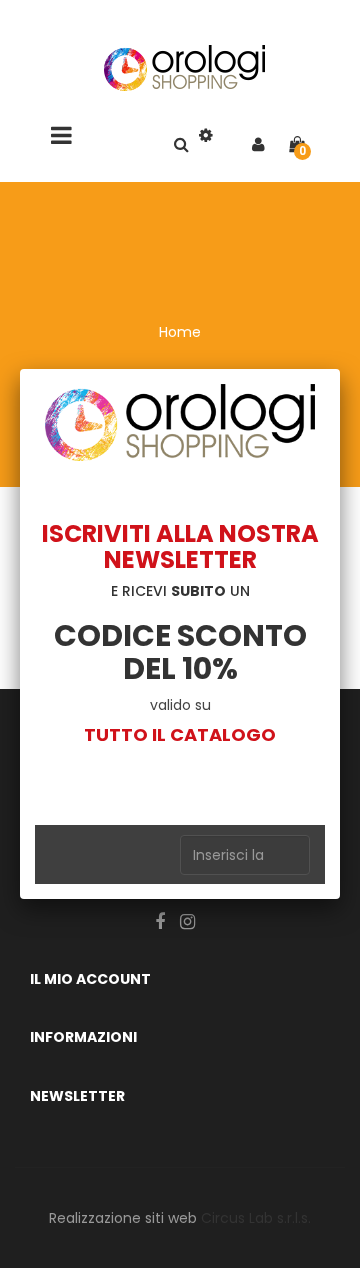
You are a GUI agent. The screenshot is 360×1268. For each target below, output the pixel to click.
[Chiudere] (340, 369)
